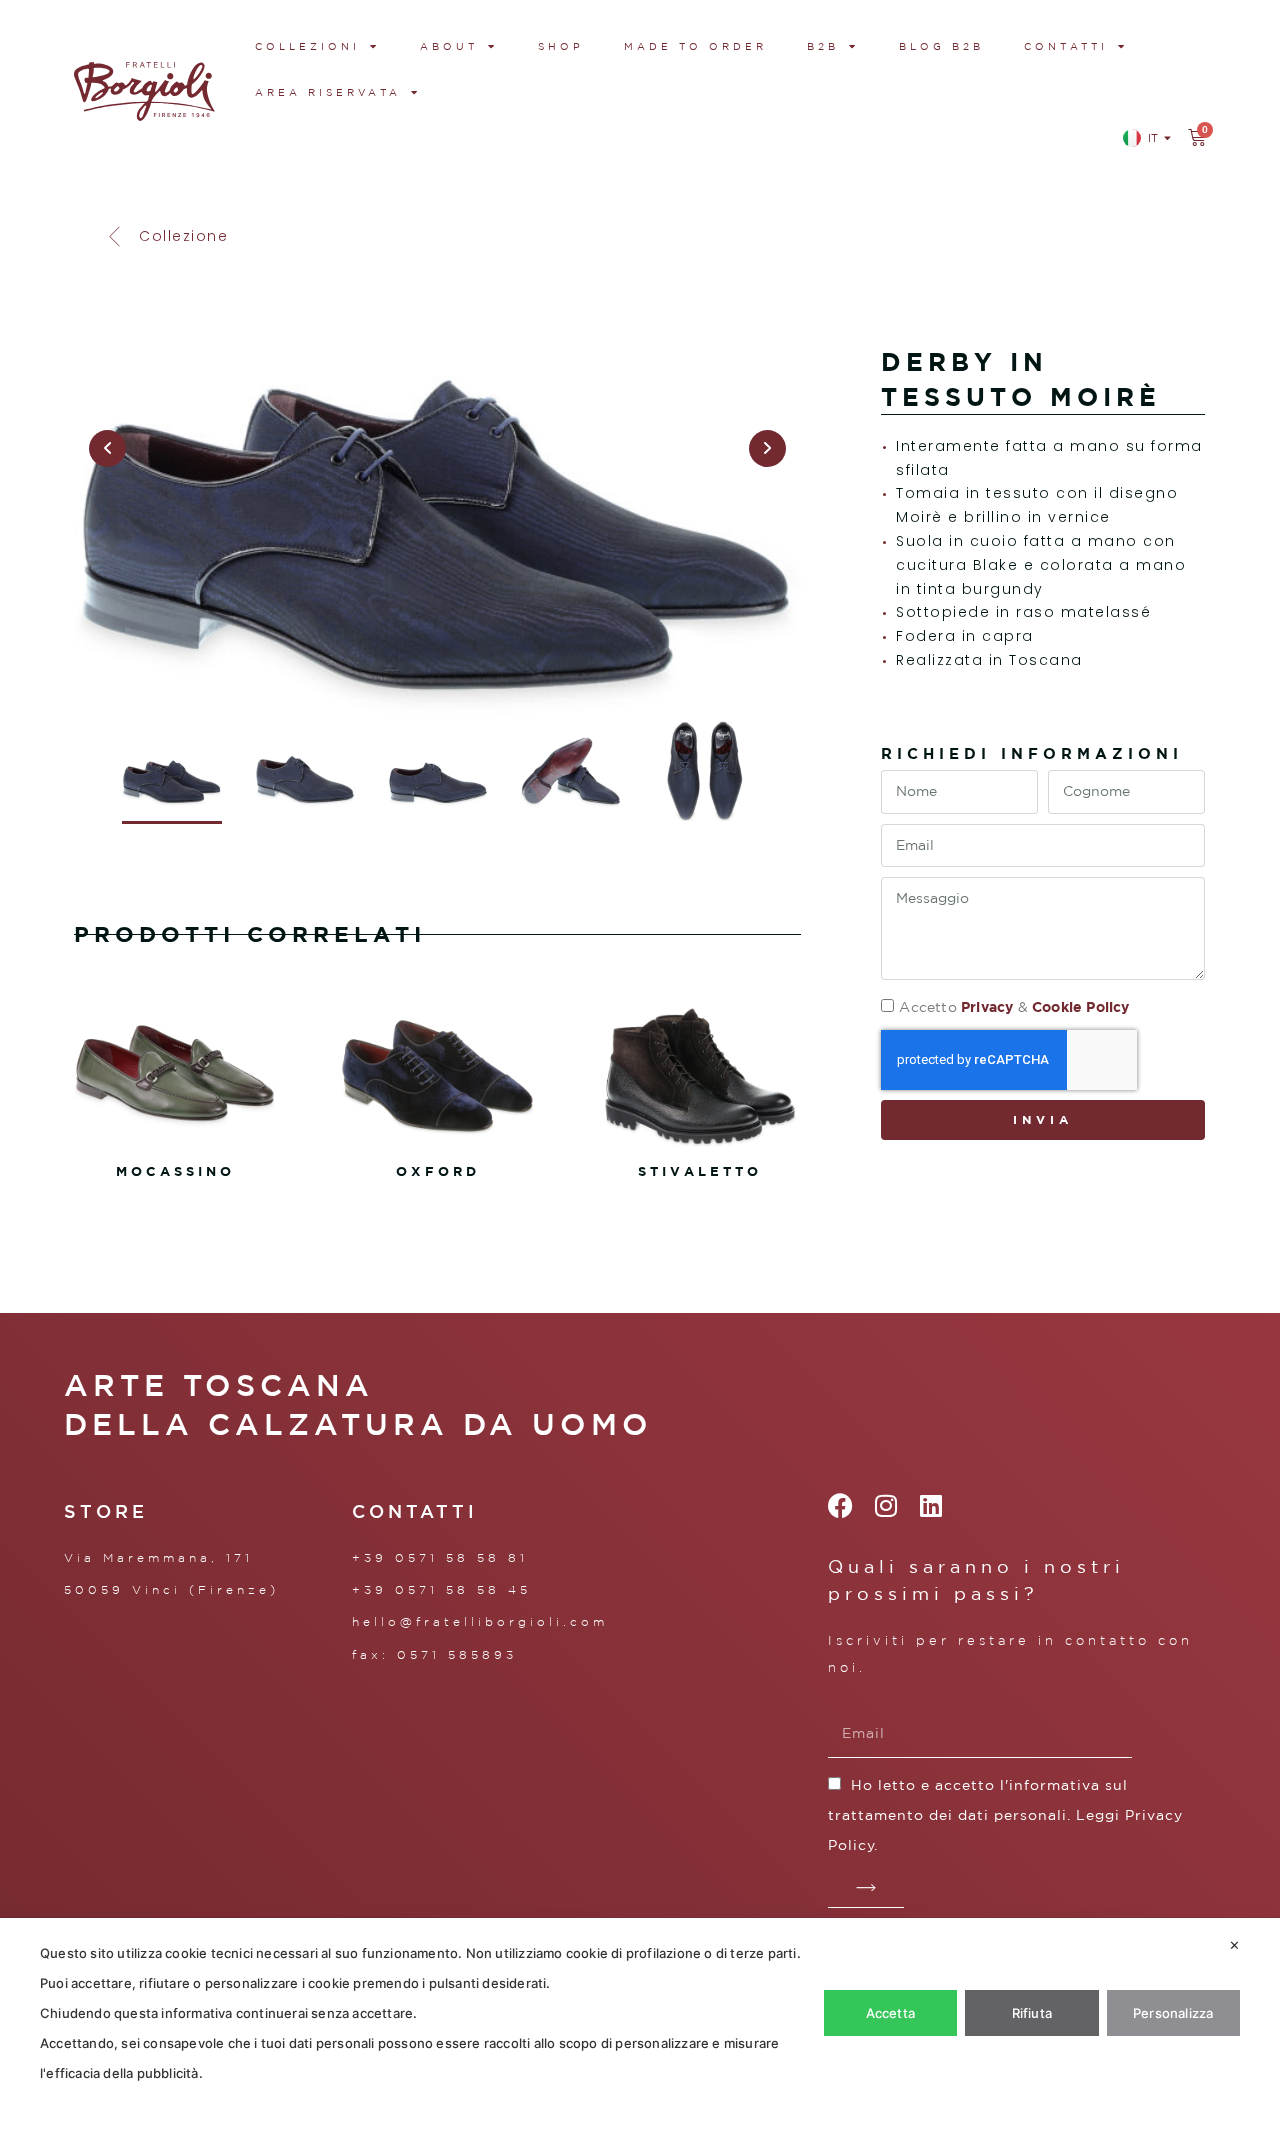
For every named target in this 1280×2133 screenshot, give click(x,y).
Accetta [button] (890, 2013)
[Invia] (866, 1888)
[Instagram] (885, 1505)
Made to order (695, 46)
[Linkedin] (931, 1505)
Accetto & (1014, 1007)
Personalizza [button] (1173, 2013)
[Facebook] (840, 1505)
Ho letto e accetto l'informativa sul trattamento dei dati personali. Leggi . (1005, 1815)
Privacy (987, 1006)
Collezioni (307, 46)
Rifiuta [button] (1032, 2013)
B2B (823, 46)
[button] (166, 237)
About (449, 46)
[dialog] (640, 2025)
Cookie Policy (1081, 1006)
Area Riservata (328, 92)
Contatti (1066, 46)
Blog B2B (941, 46)
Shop (561, 46)
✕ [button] (1234, 1945)
